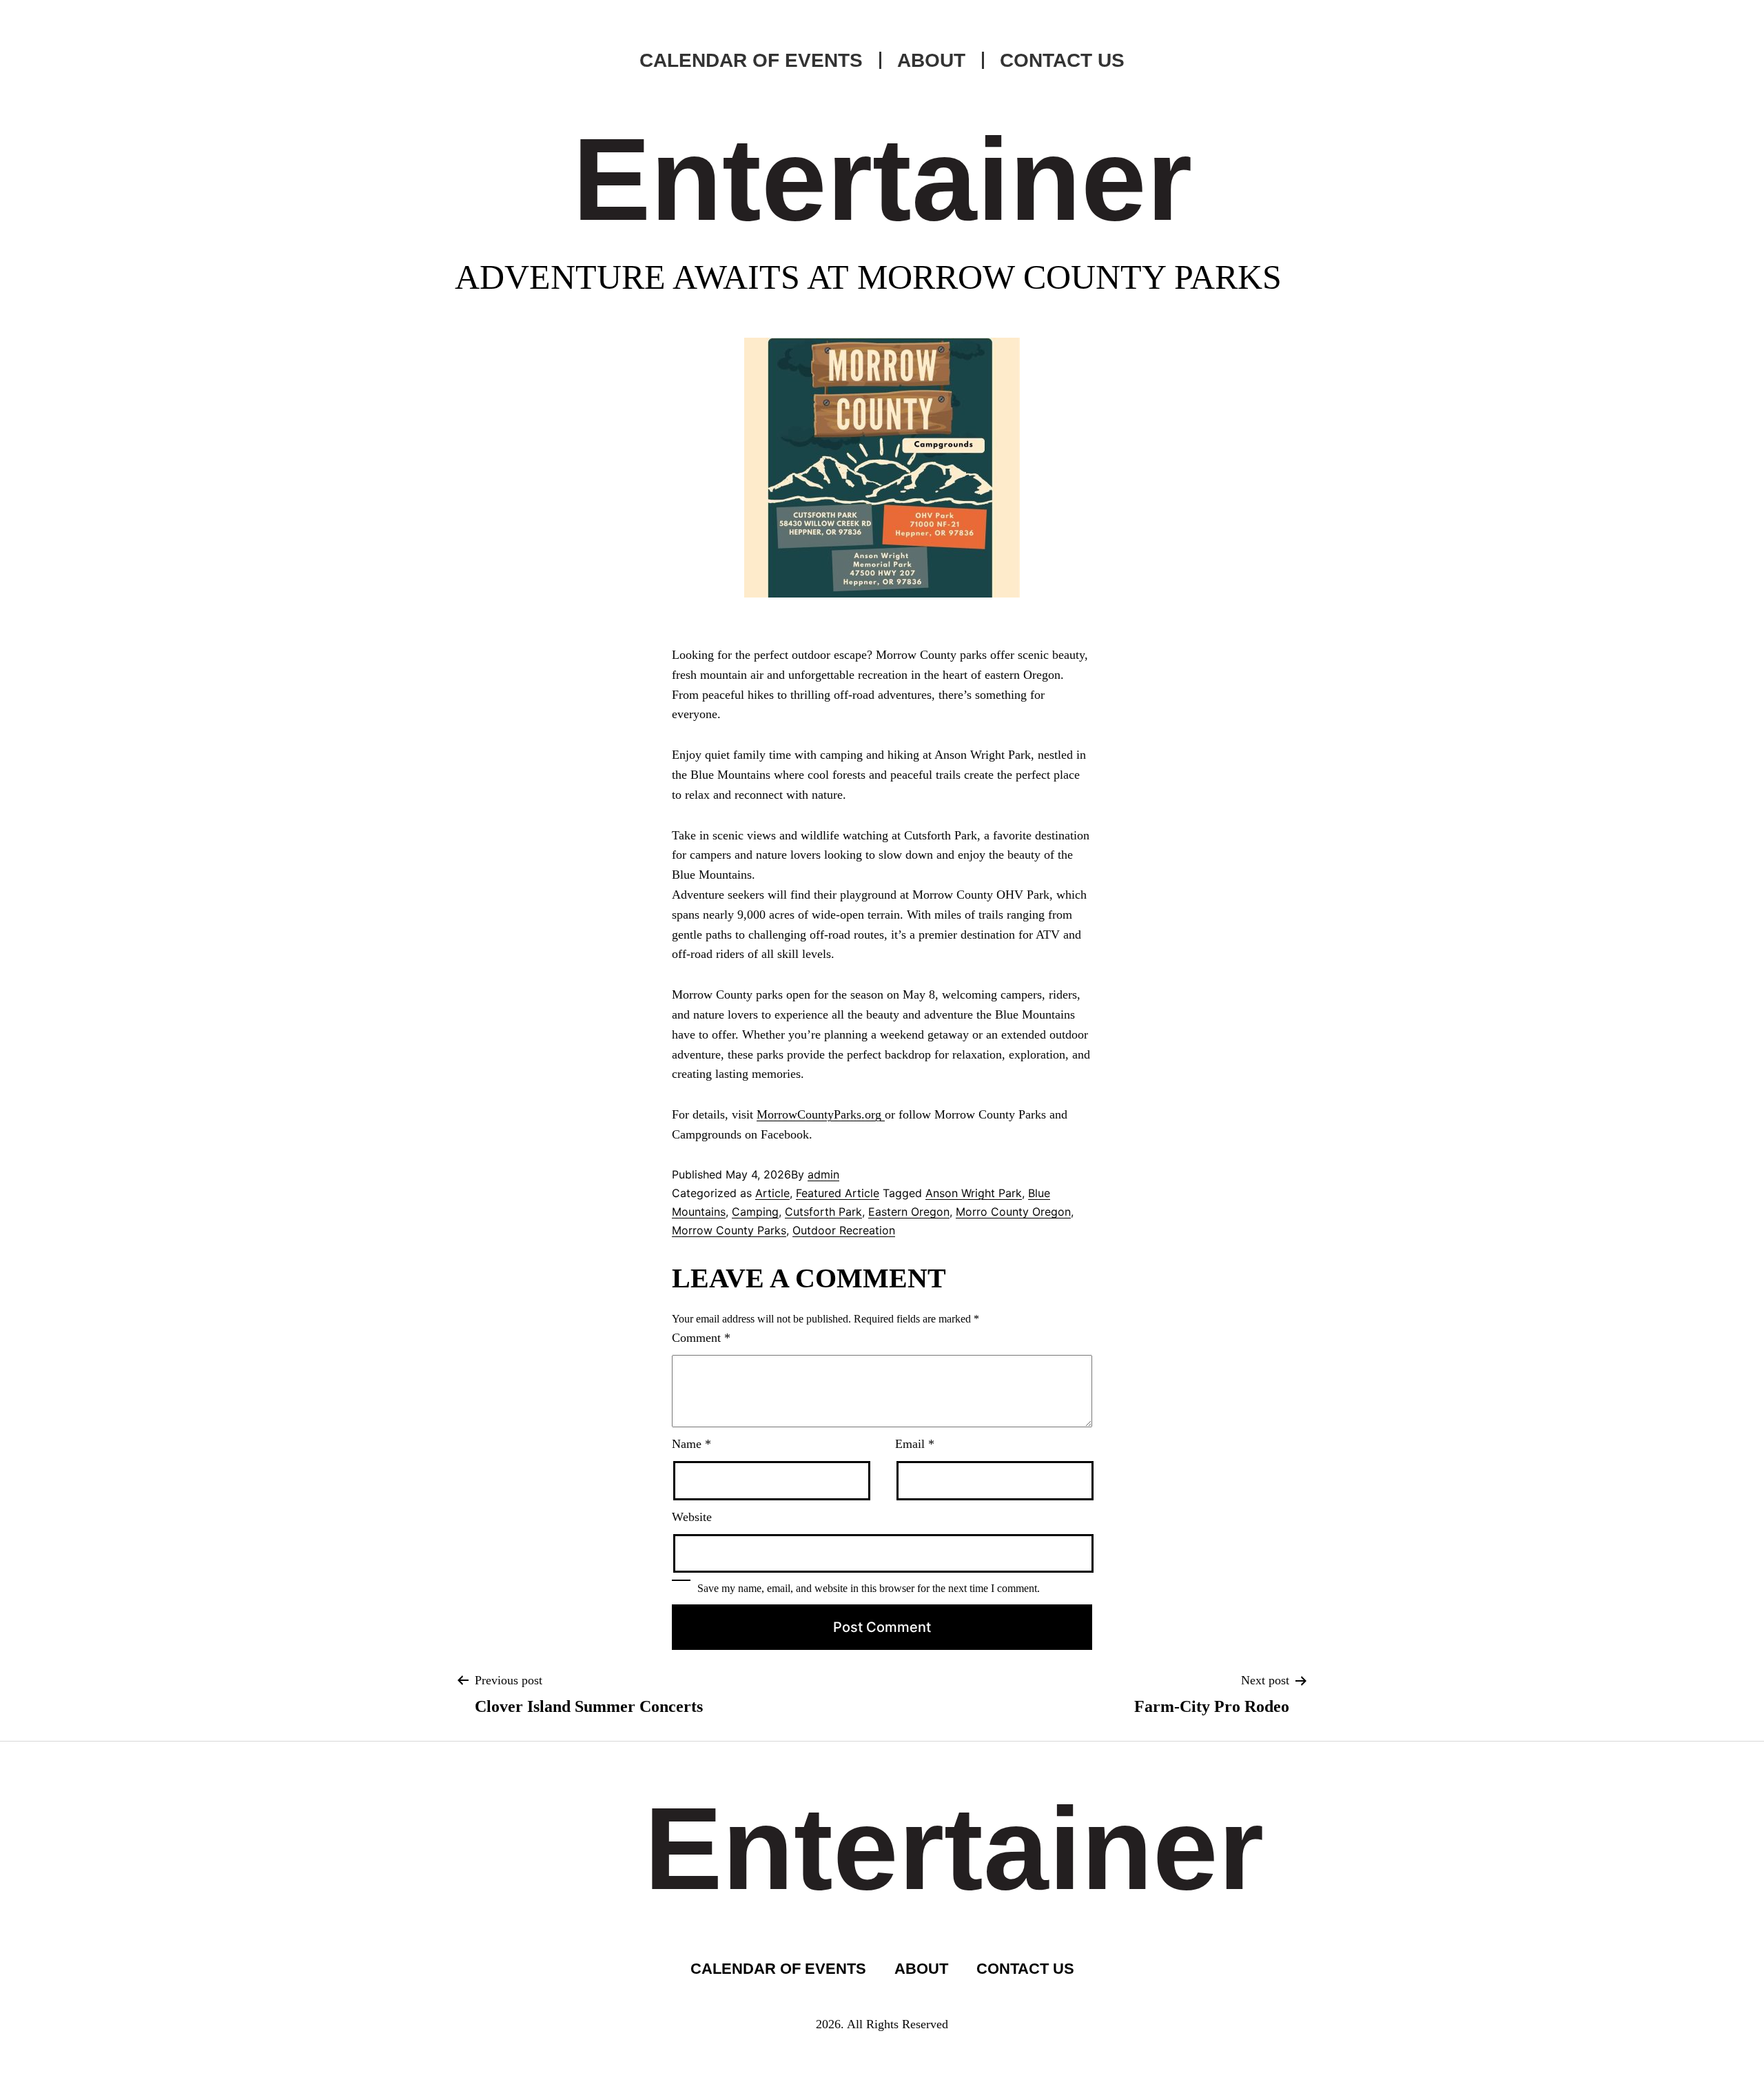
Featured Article (838, 1193)
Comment (701, 1338)
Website (692, 1517)
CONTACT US (1062, 60)
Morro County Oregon (1013, 1212)
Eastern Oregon (909, 1212)
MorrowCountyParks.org (821, 1114)
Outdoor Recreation (844, 1230)
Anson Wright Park (974, 1193)
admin (823, 1174)
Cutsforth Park (823, 1212)
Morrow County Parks (729, 1230)
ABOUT (931, 60)
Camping (755, 1212)
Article (772, 1193)
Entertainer (882, 179)
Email (915, 1444)
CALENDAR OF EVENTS (751, 60)
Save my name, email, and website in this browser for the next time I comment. (869, 1588)
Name (691, 1444)
